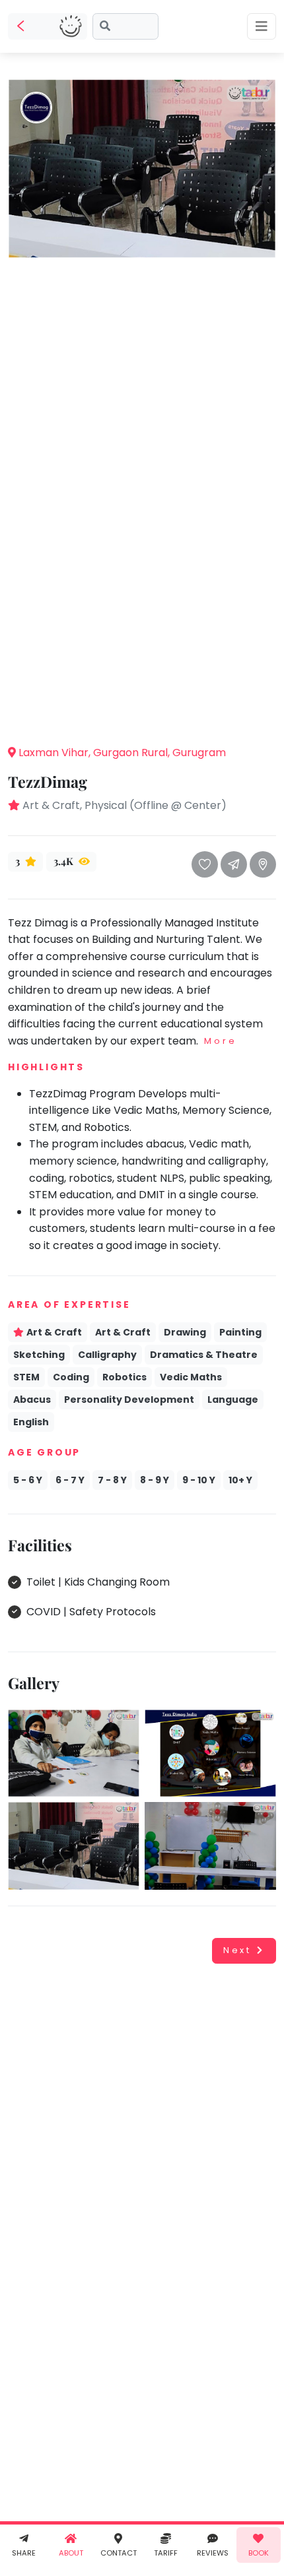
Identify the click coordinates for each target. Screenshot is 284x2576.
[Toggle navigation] (262, 26)
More (220, 1041)
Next (237, 1950)
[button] (142, 714)
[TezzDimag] (142, 168)
